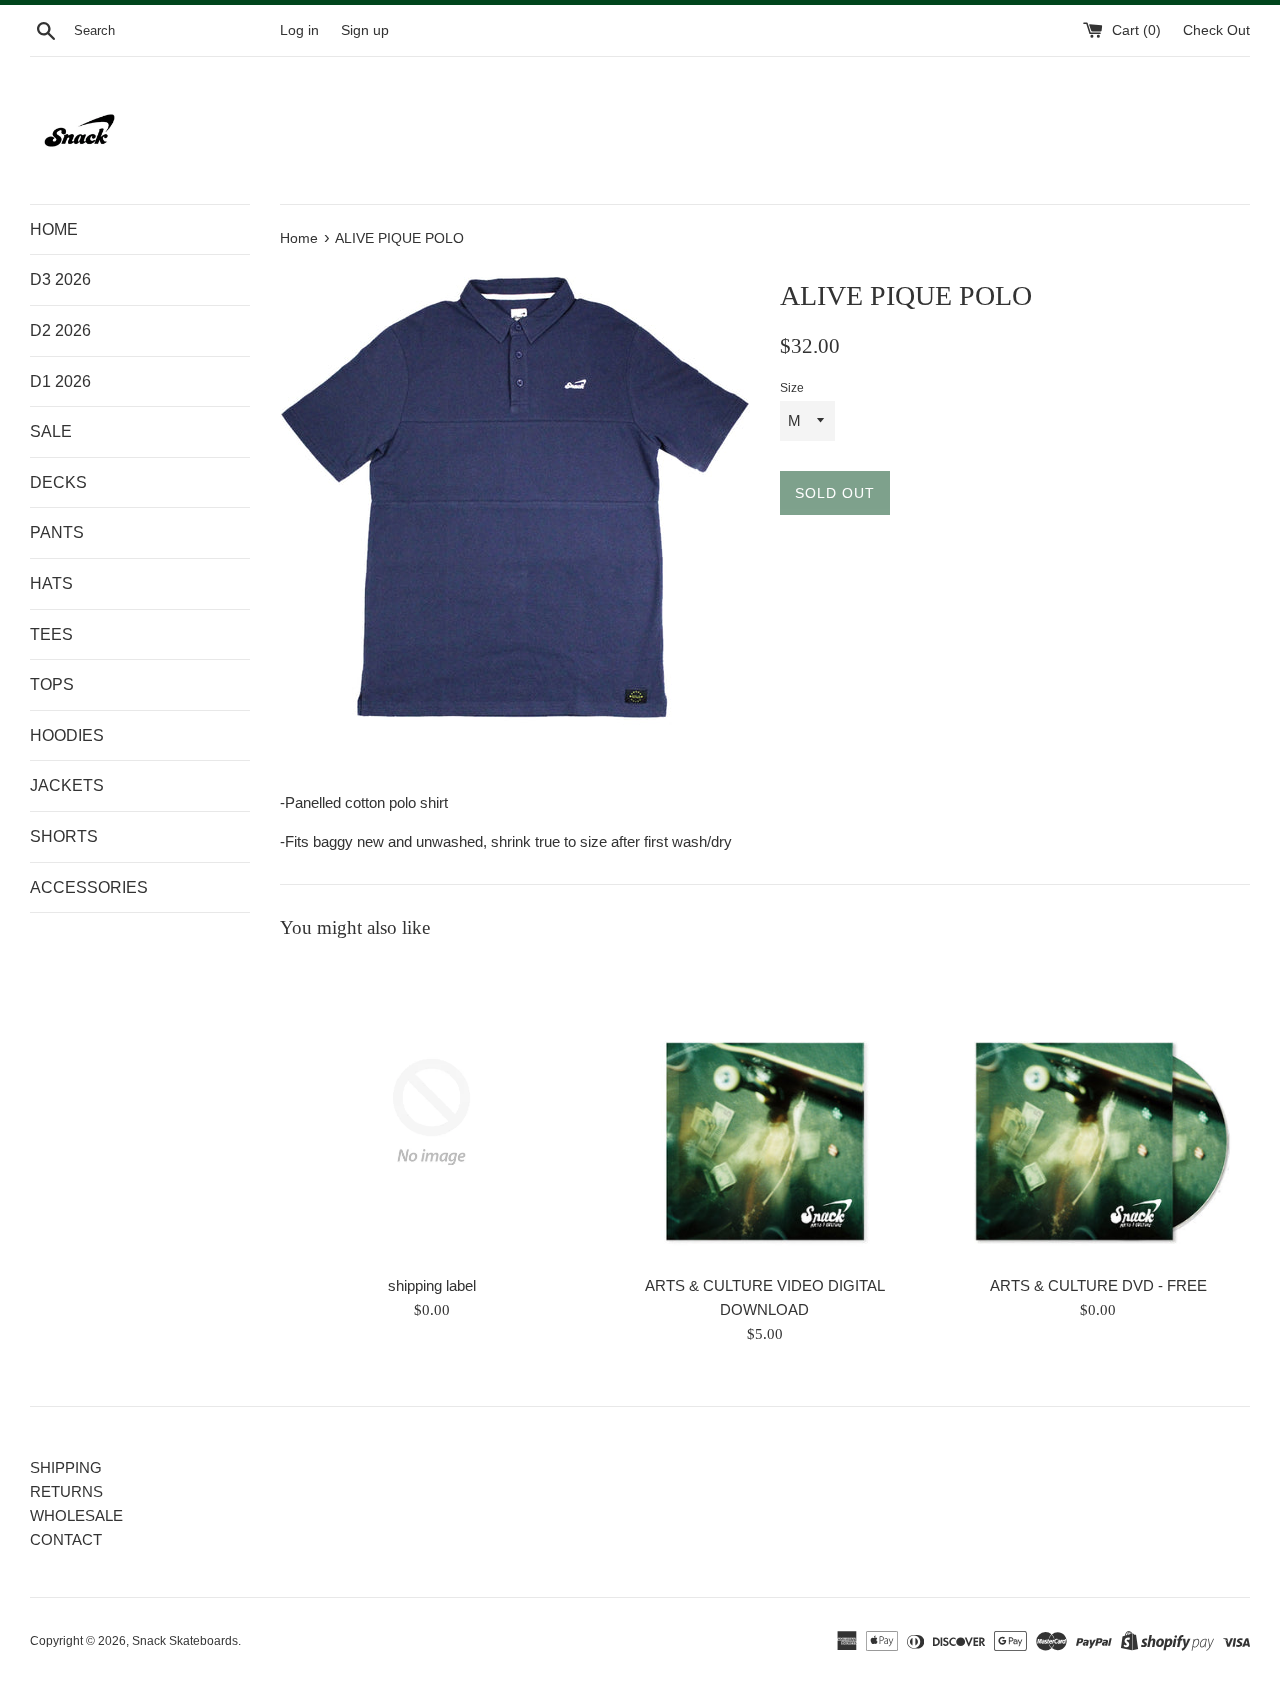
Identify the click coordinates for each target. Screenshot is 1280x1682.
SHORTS (64, 836)
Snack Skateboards (185, 1641)
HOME (54, 229)
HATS (51, 583)
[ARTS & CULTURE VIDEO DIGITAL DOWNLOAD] (764, 1111)
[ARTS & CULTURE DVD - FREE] (1098, 1111)
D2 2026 (60, 330)
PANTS (57, 532)
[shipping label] (431, 1111)
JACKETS (67, 785)
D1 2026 (60, 381)
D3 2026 (60, 279)
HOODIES (67, 735)
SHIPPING (66, 1467)
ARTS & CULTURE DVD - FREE (1098, 1285)
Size (792, 388)
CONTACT (66, 1539)
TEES (51, 634)
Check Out (1216, 30)
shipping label (432, 1285)
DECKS (58, 482)
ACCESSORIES (89, 887)
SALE (51, 431)
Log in (299, 30)
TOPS (52, 684)
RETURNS (66, 1491)
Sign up (365, 30)
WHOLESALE (76, 1515)
